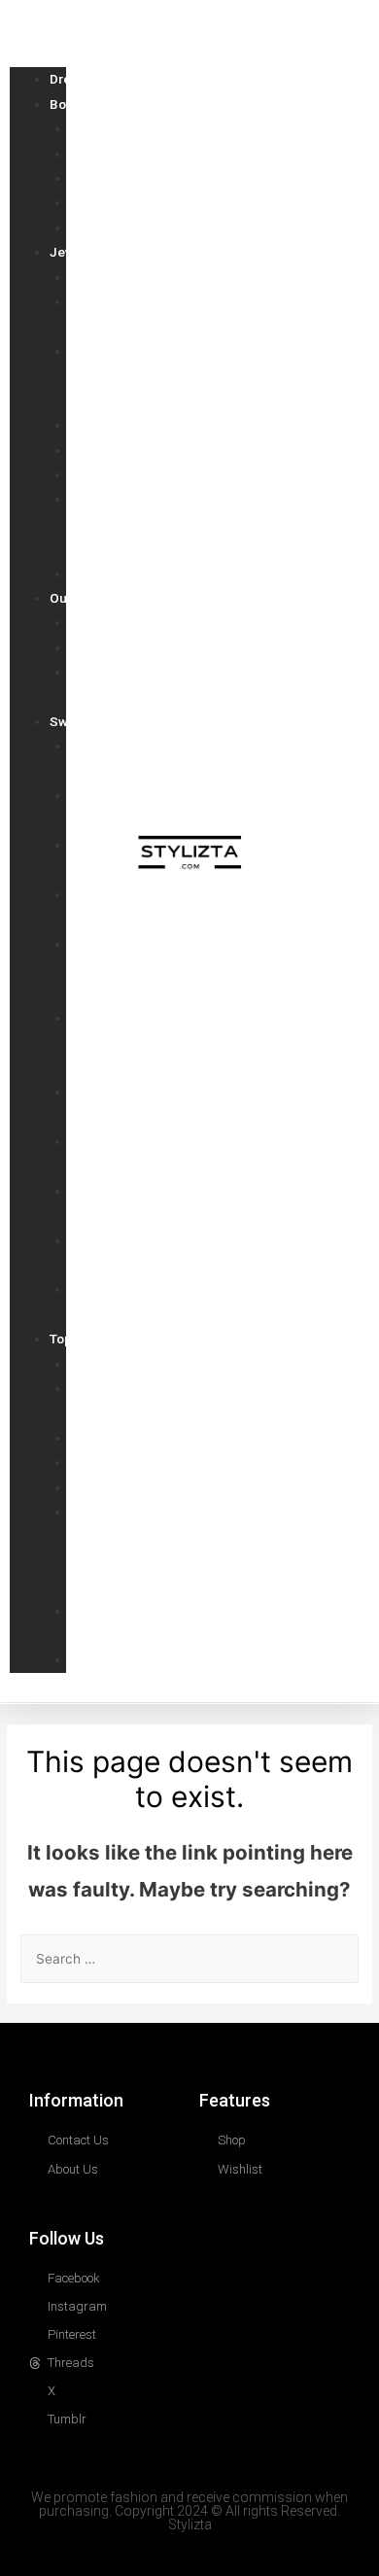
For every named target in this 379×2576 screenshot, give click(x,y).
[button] (38, 26)
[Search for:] (189, 1959)
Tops (64, 1339)
